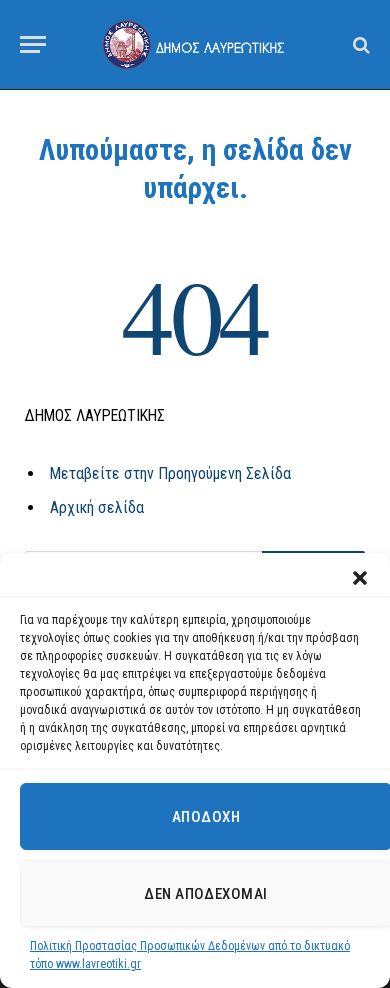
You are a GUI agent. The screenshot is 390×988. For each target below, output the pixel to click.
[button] (360, 578)
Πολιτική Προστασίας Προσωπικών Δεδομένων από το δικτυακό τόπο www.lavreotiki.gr (190, 955)
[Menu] (33, 44)
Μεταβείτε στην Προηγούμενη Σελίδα (170, 473)
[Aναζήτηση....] (359, 44)
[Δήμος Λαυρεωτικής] (195, 44)
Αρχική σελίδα (97, 507)
